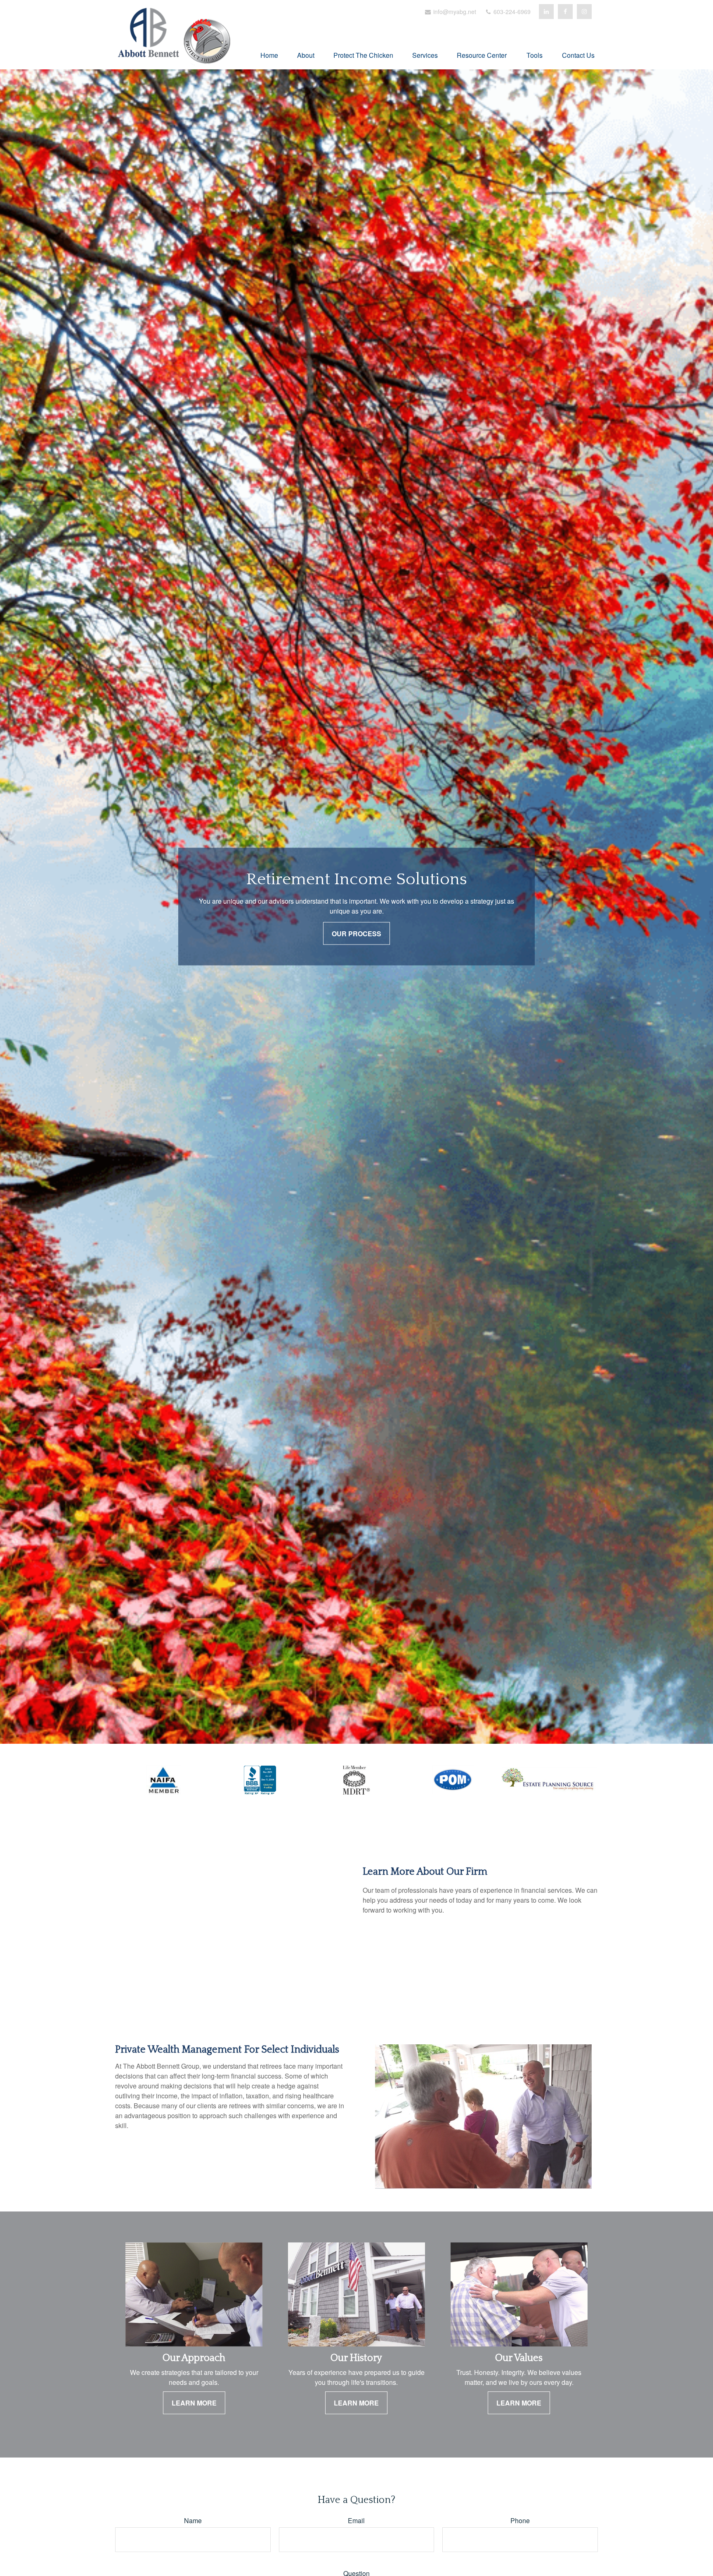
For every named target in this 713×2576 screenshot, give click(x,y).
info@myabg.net (454, 12)
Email (356, 2520)
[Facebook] (565, 12)
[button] (269, 54)
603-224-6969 (511, 12)
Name (193, 2520)
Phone (520, 2520)
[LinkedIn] (546, 12)
